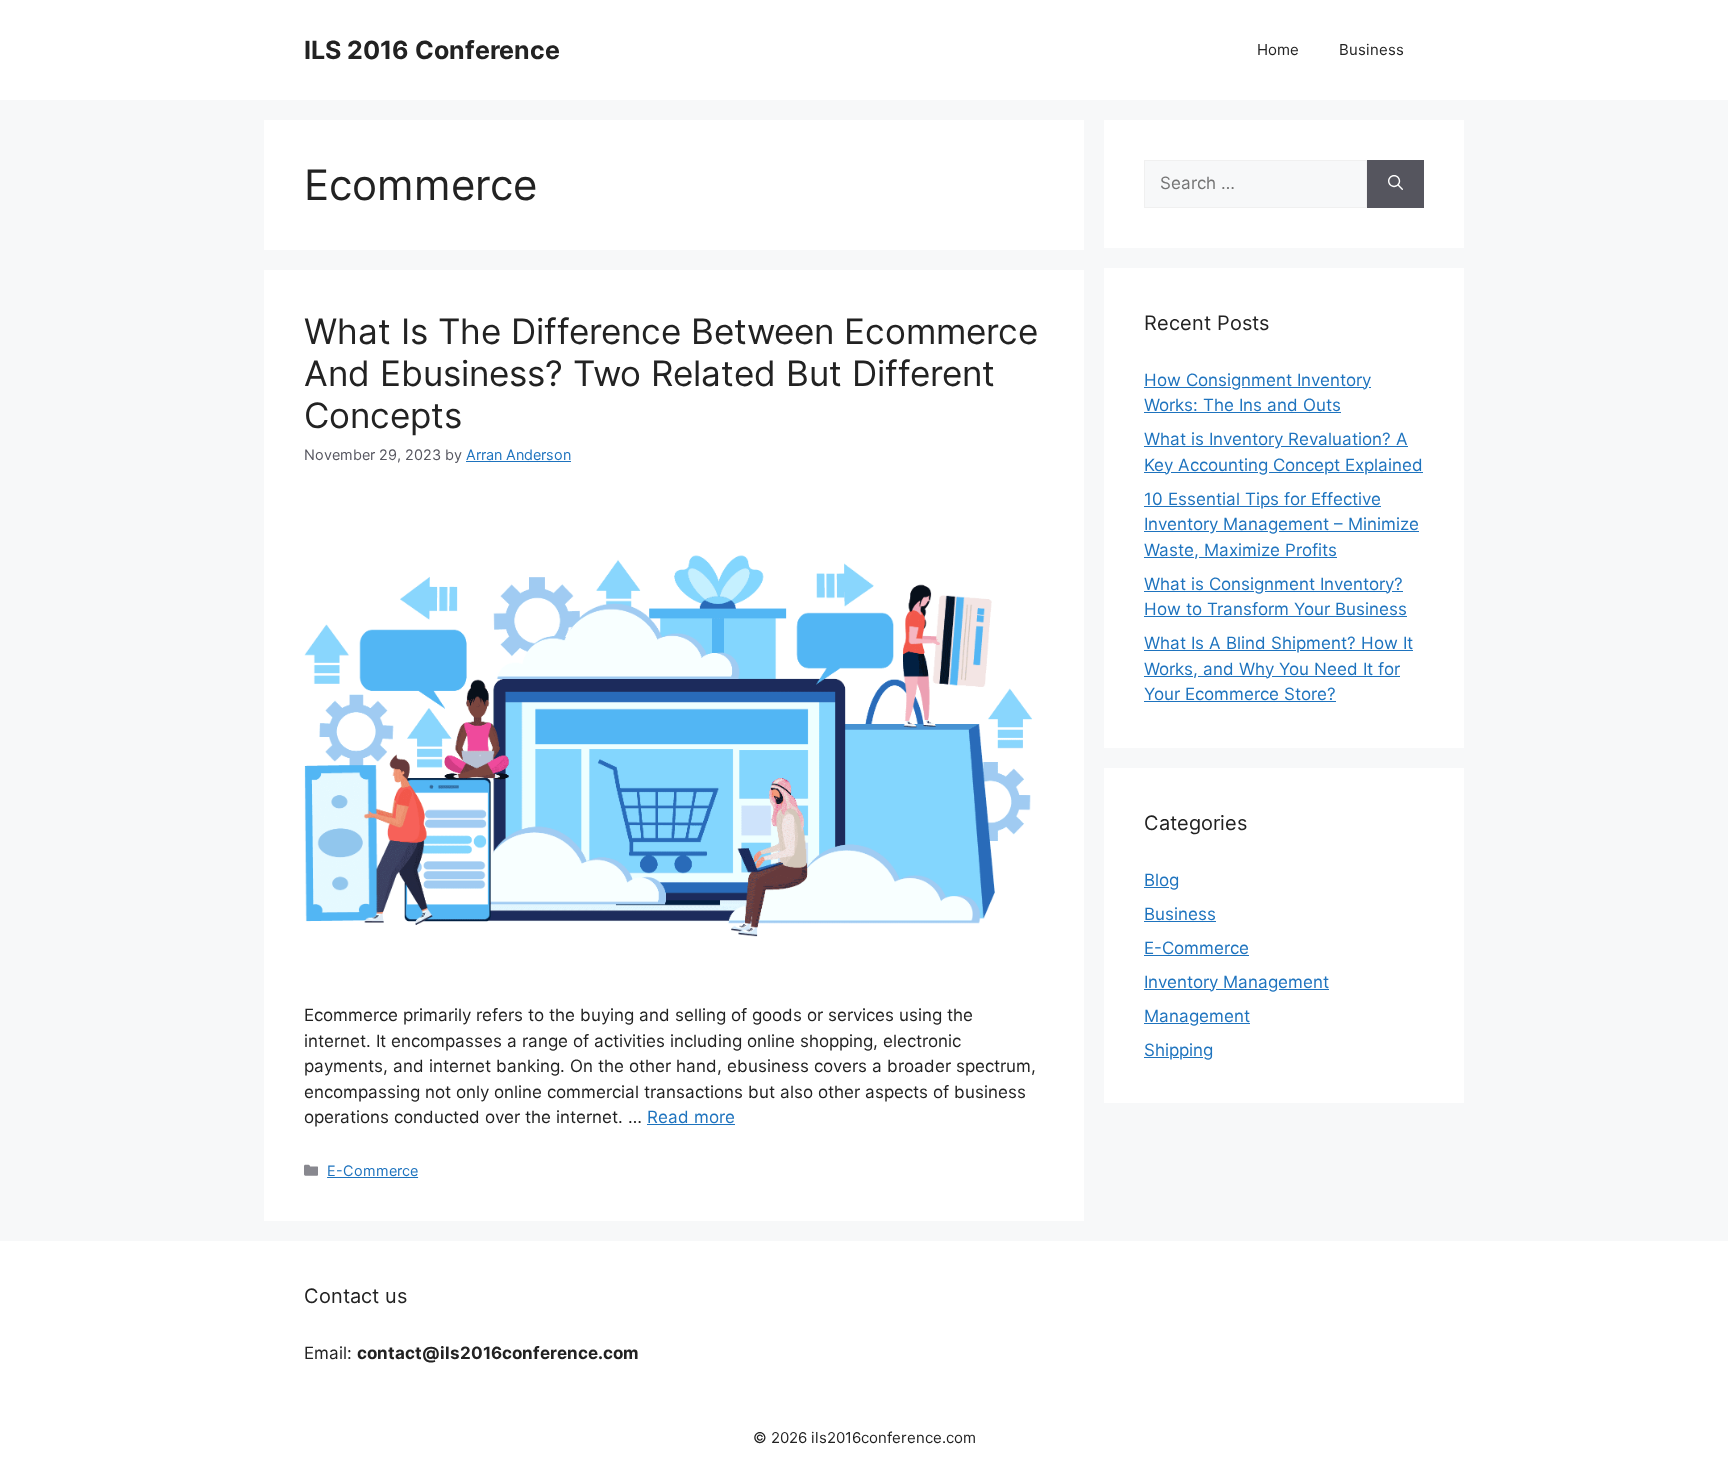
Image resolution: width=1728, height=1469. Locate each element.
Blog (1161, 880)
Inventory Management (1236, 982)
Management (1197, 1016)
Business (1371, 49)
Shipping (1178, 1050)
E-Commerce (372, 1170)
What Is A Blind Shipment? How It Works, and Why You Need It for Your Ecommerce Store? (1278, 668)
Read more (691, 1117)
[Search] (1395, 184)
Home (1278, 49)
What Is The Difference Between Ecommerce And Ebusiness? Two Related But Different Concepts (671, 373)
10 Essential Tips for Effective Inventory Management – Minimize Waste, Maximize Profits (1281, 524)
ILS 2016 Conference (432, 50)
